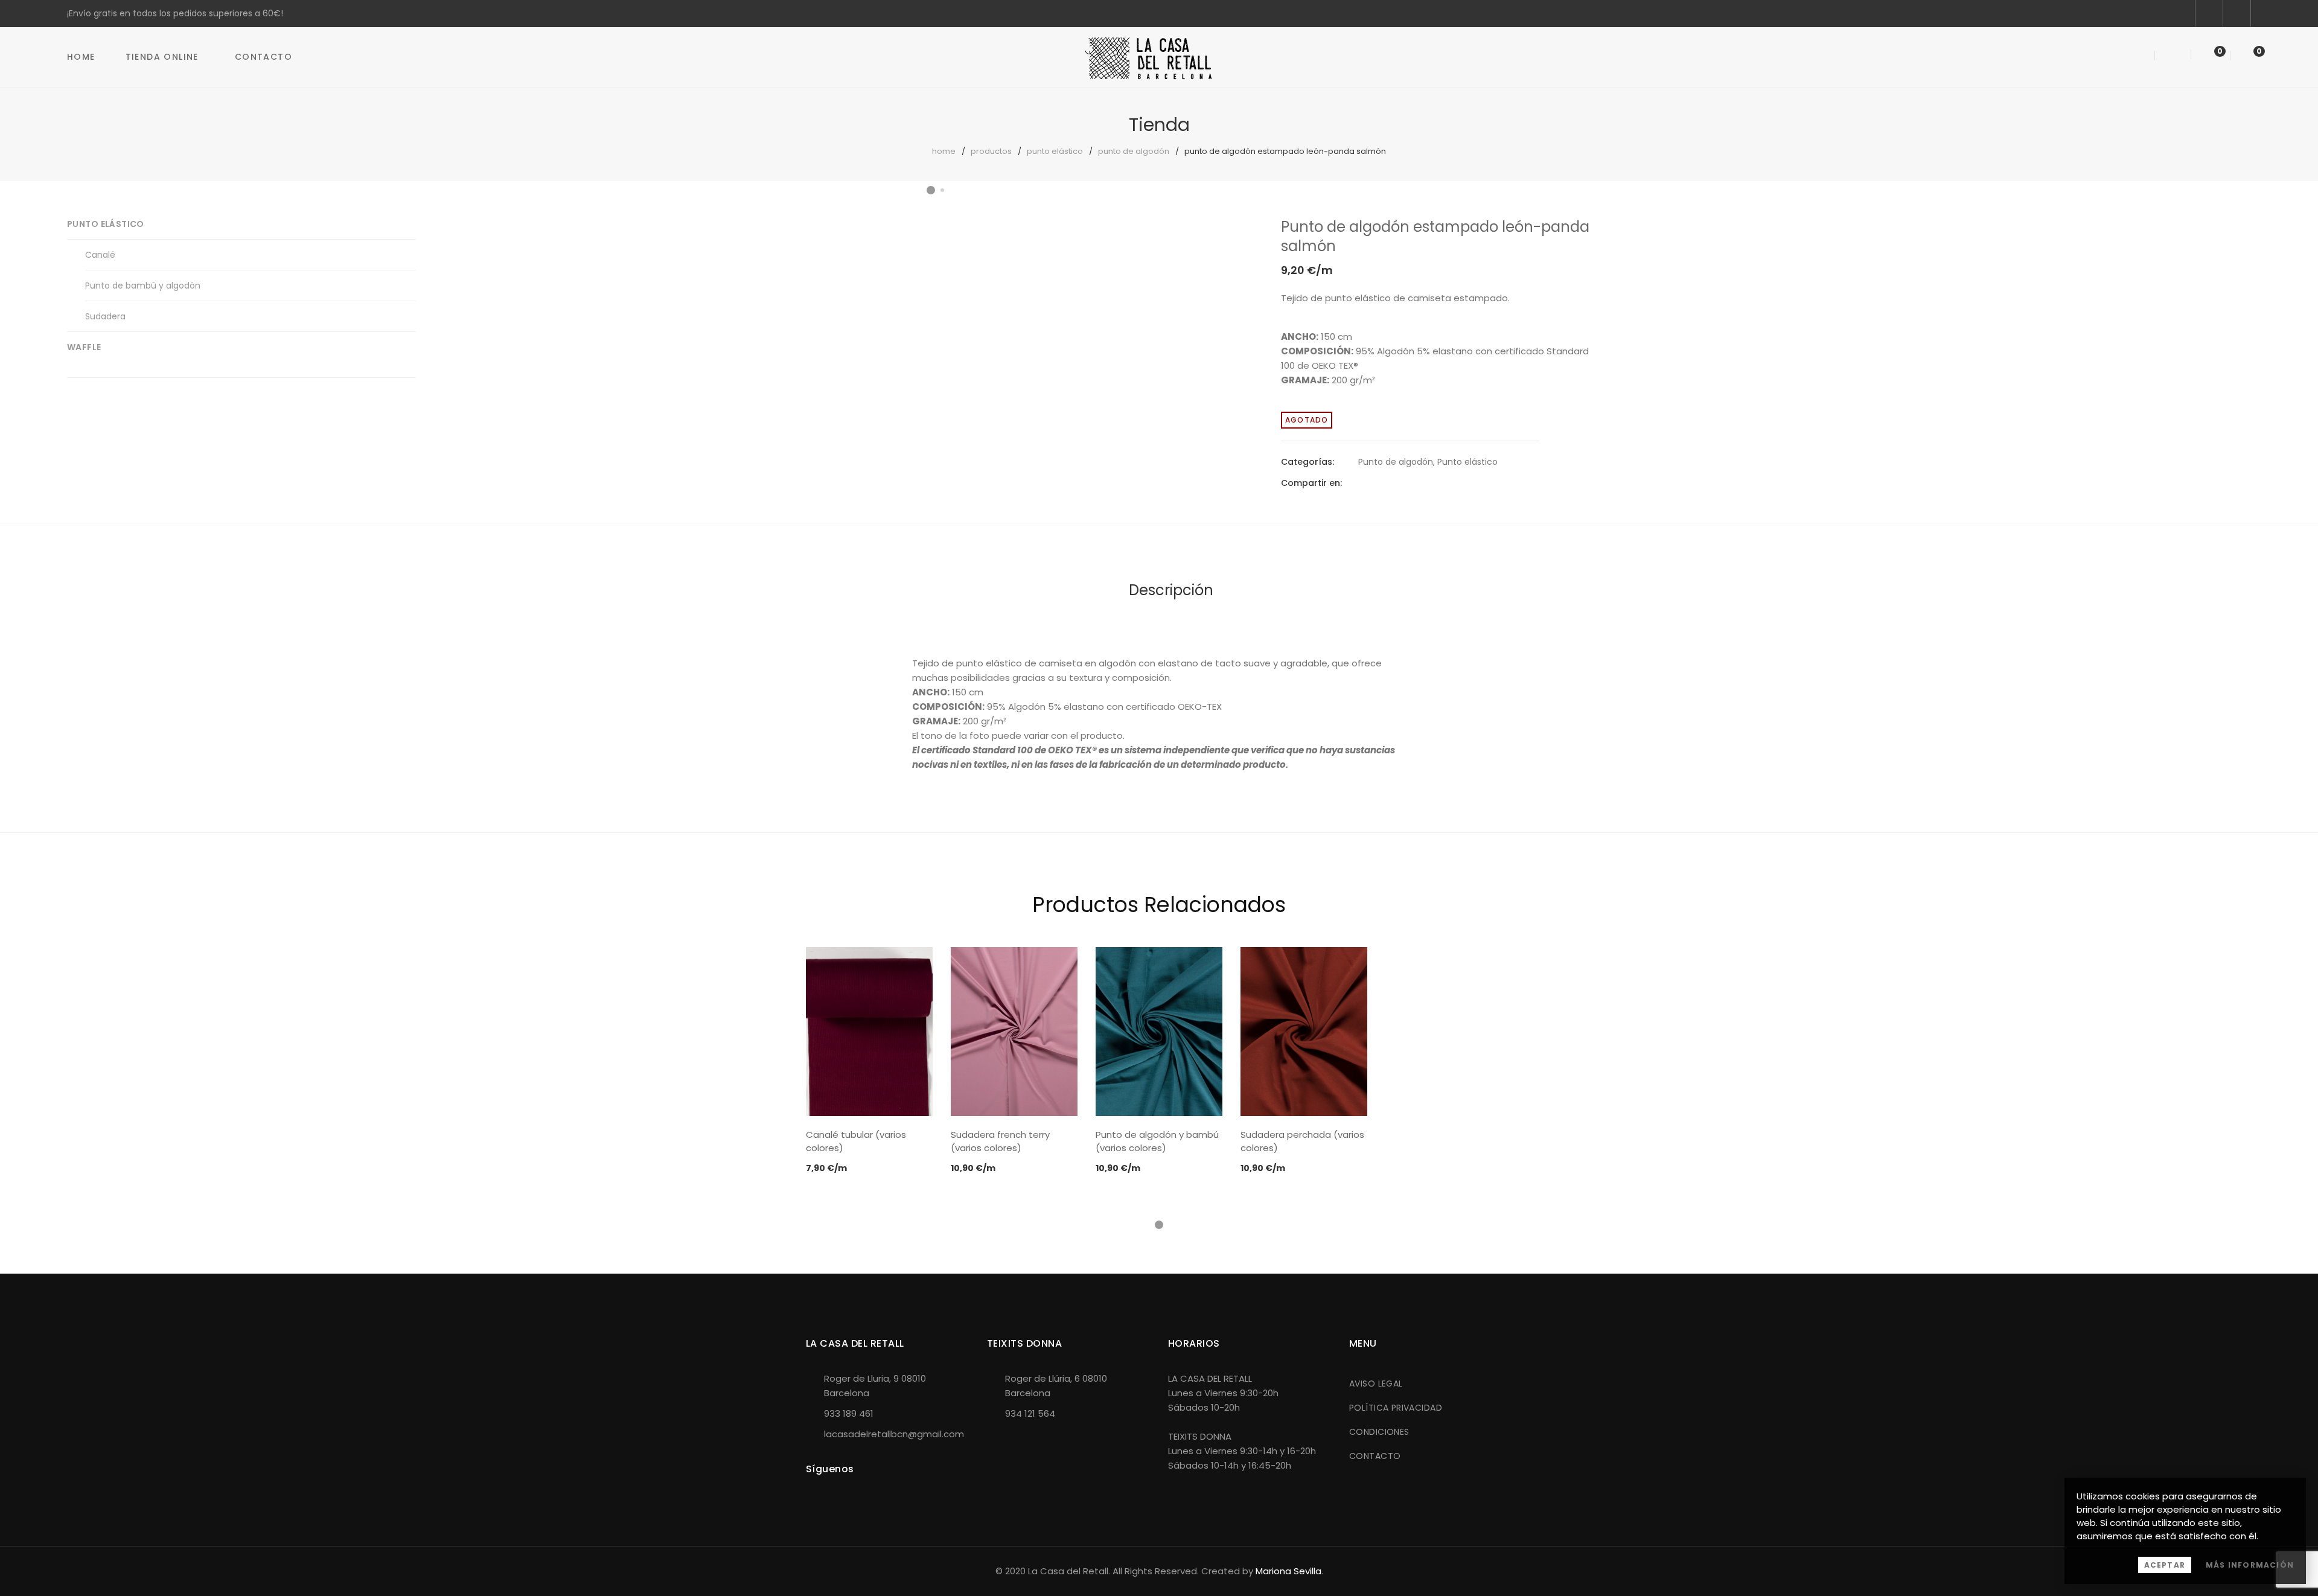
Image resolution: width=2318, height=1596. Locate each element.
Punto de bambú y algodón (143, 286)
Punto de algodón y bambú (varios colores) (1157, 1141)
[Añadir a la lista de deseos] (1223, 238)
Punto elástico (1055, 151)
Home (81, 57)
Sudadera (105, 316)
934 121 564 (1030, 1413)
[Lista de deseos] (2209, 56)
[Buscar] (2140, 56)
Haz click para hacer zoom (1223, 269)
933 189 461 (849, 1413)
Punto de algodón (1134, 151)
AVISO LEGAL (1376, 1384)
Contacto (263, 57)
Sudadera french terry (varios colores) (1000, 1141)
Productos (991, 151)
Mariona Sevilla (1288, 1571)
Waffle (84, 347)
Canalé (100, 255)
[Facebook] (1362, 483)
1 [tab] (1159, 1225)
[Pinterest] (1405, 483)
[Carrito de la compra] (2247, 56)
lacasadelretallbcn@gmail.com (894, 1434)
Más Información (2250, 1565)
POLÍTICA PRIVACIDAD (1396, 1408)
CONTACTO (1375, 1456)
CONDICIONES (1379, 1432)
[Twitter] (1384, 483)
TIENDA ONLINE (162, 57)
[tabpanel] (869, 1061)
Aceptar (2165, 1565)
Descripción (1171, 590)
